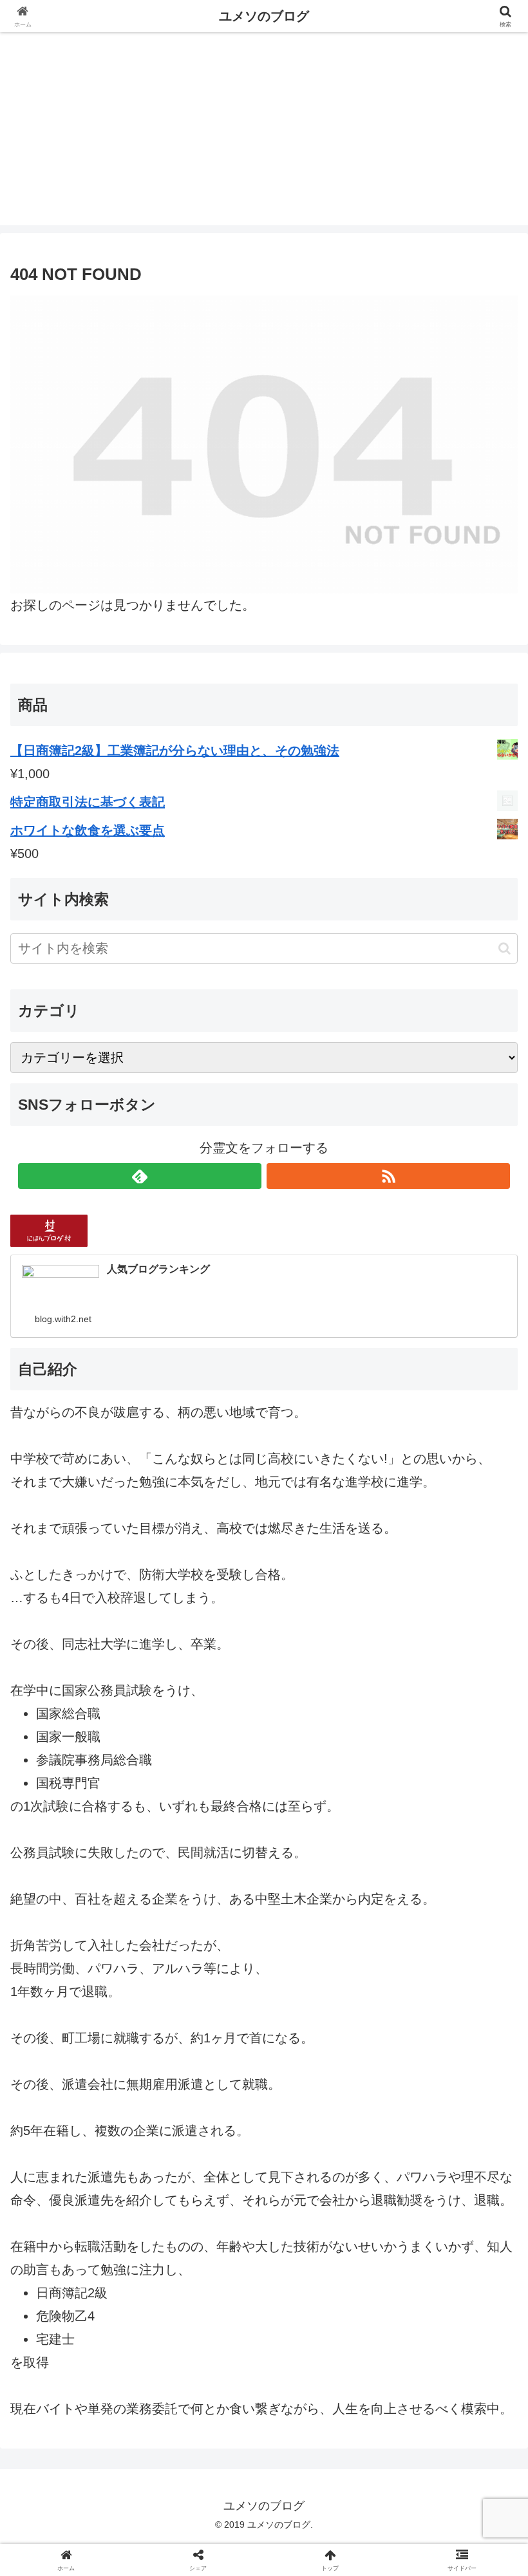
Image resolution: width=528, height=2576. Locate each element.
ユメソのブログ (264, 16)
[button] (504, 948)
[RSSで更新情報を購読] (388, 1176)
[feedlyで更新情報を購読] (140, 1176)
